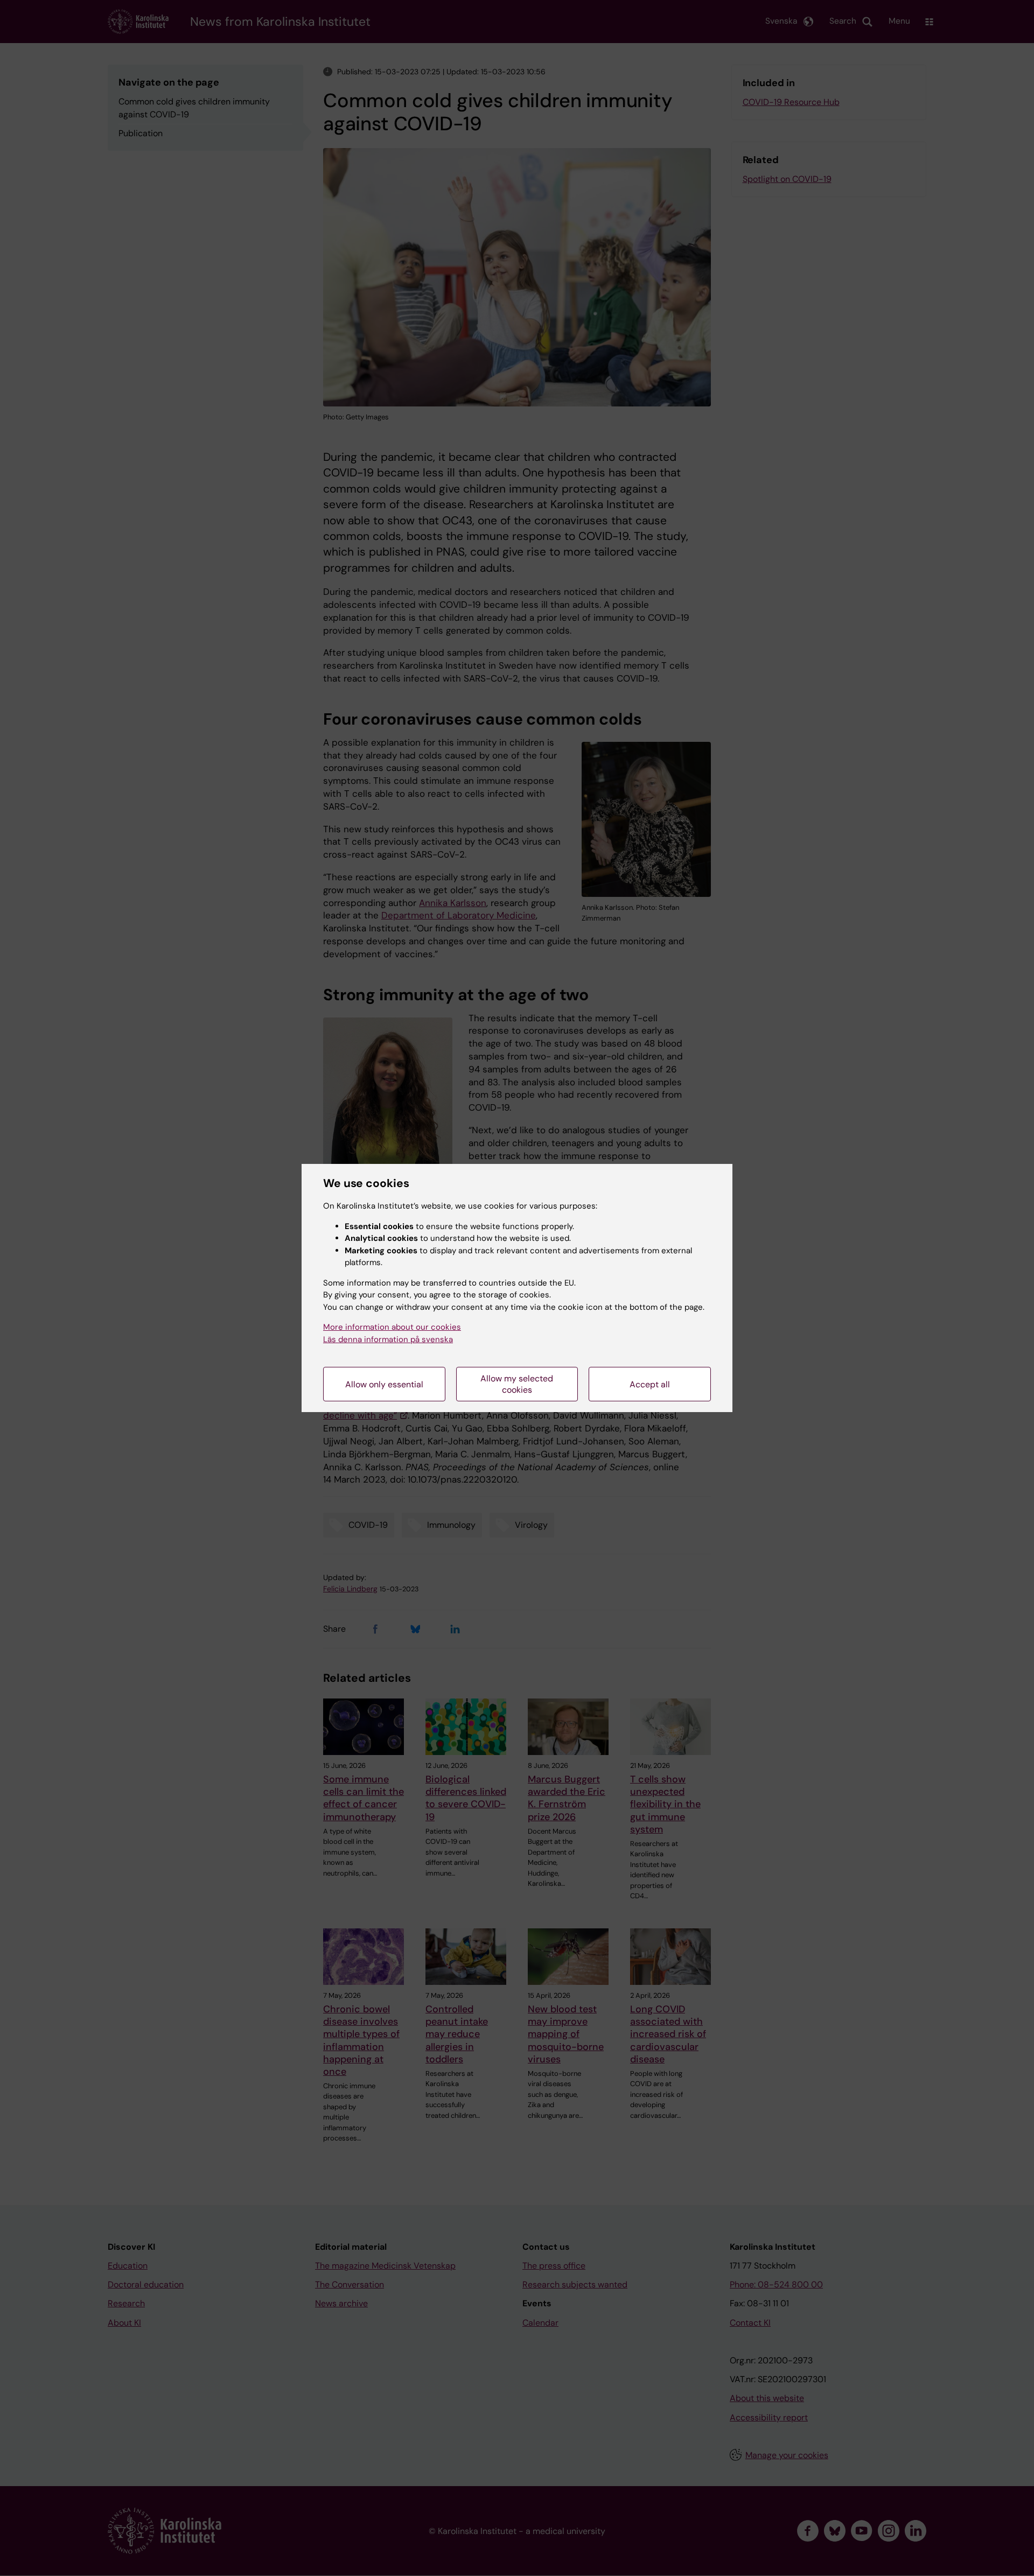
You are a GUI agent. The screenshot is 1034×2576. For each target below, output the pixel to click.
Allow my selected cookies (517, 1384)
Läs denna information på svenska (388, 1339)
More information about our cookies (392, 1327)
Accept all (650, 1384)
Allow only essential (384, 1384)
